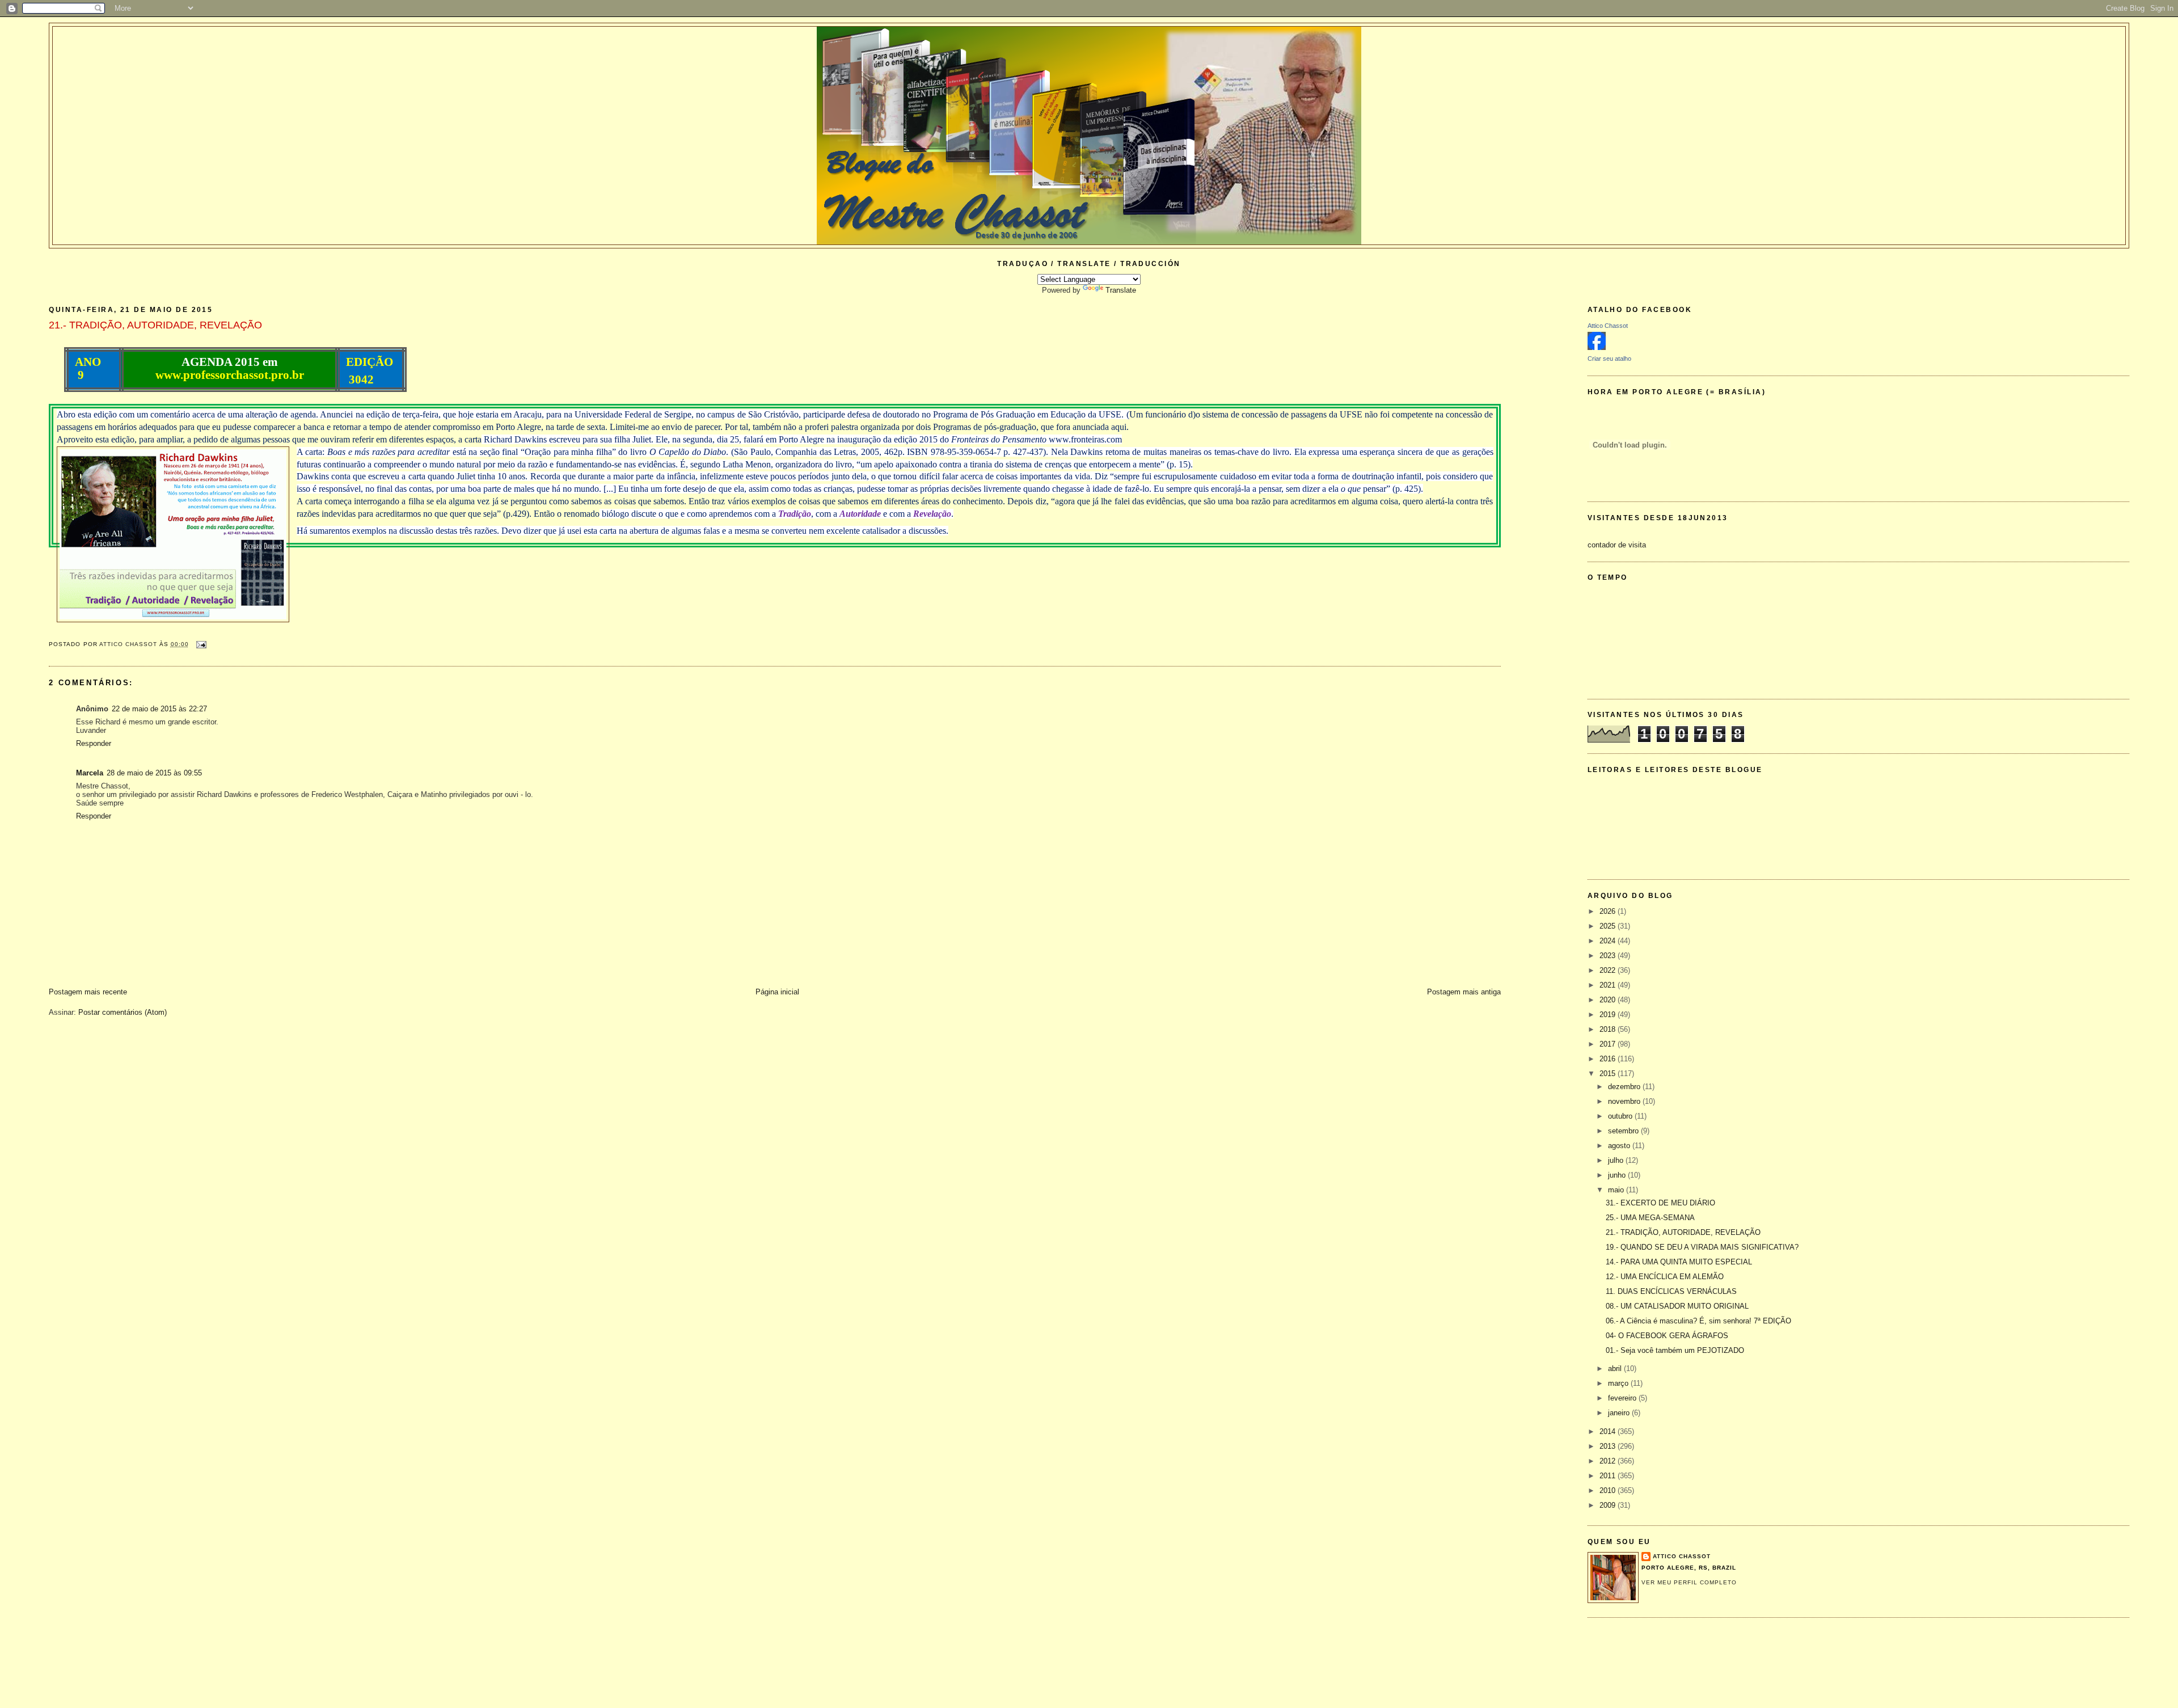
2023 (1609, 956)
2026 (1609, 911)
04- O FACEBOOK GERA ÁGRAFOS (1667, 1336)
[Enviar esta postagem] (201, 644)
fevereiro (1623, 1398)
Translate (1121, 290)
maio (1617, 1190)
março (1619, 1383)
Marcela (90, 773)
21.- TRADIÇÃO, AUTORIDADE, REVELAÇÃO (1683, 1232)
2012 (1609, 1461)
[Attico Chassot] (1597, 347)
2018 (1609, 1029)
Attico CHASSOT (1682, 1556)
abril (1616, 1368)
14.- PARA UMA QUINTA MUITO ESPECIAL (1679, 1262)
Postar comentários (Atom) (123, 1012)
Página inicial (777, 992)
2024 (1609, 941)
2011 (1609, 1476)
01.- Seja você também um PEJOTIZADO (1675, 1350)
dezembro (1625, 1087)
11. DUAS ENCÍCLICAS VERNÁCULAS (1671, 1291)
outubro (1621, 1116)
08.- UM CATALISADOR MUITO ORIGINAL (1677, 1306)
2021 (1609, 985)
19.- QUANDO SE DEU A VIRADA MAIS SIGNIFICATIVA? (1702, 1247)
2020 (1609, 1000)
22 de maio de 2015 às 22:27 (159, 709)
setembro (1624, 1131)
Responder (94, 743)
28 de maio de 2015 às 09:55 (154, 773)
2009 (1609, 1505)
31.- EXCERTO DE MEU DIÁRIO (1660, 1203)
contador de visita (1617, 545)
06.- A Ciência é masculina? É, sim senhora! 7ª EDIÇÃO (1698, 1321)
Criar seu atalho (1609, 359)
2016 (1609, 1059)
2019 (1609, 1015)
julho (1617, 1160)
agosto (1620, 1146)
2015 (1609, 1074)
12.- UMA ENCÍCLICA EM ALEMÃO (1665, 1277)
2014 (1609, 1431)
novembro (1625, 1101)
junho (1618, 1175)
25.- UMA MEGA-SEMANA (1650, 1218)
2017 (1609, 1044)
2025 (1609, 926)
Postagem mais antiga (1464, 992)
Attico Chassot (1608, 326)
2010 (1609, 1490)
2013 (1609, 1446)
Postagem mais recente (88, 992)
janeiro (1620, 1413)
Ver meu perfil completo (1689, 1582)
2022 (1609, 970)
